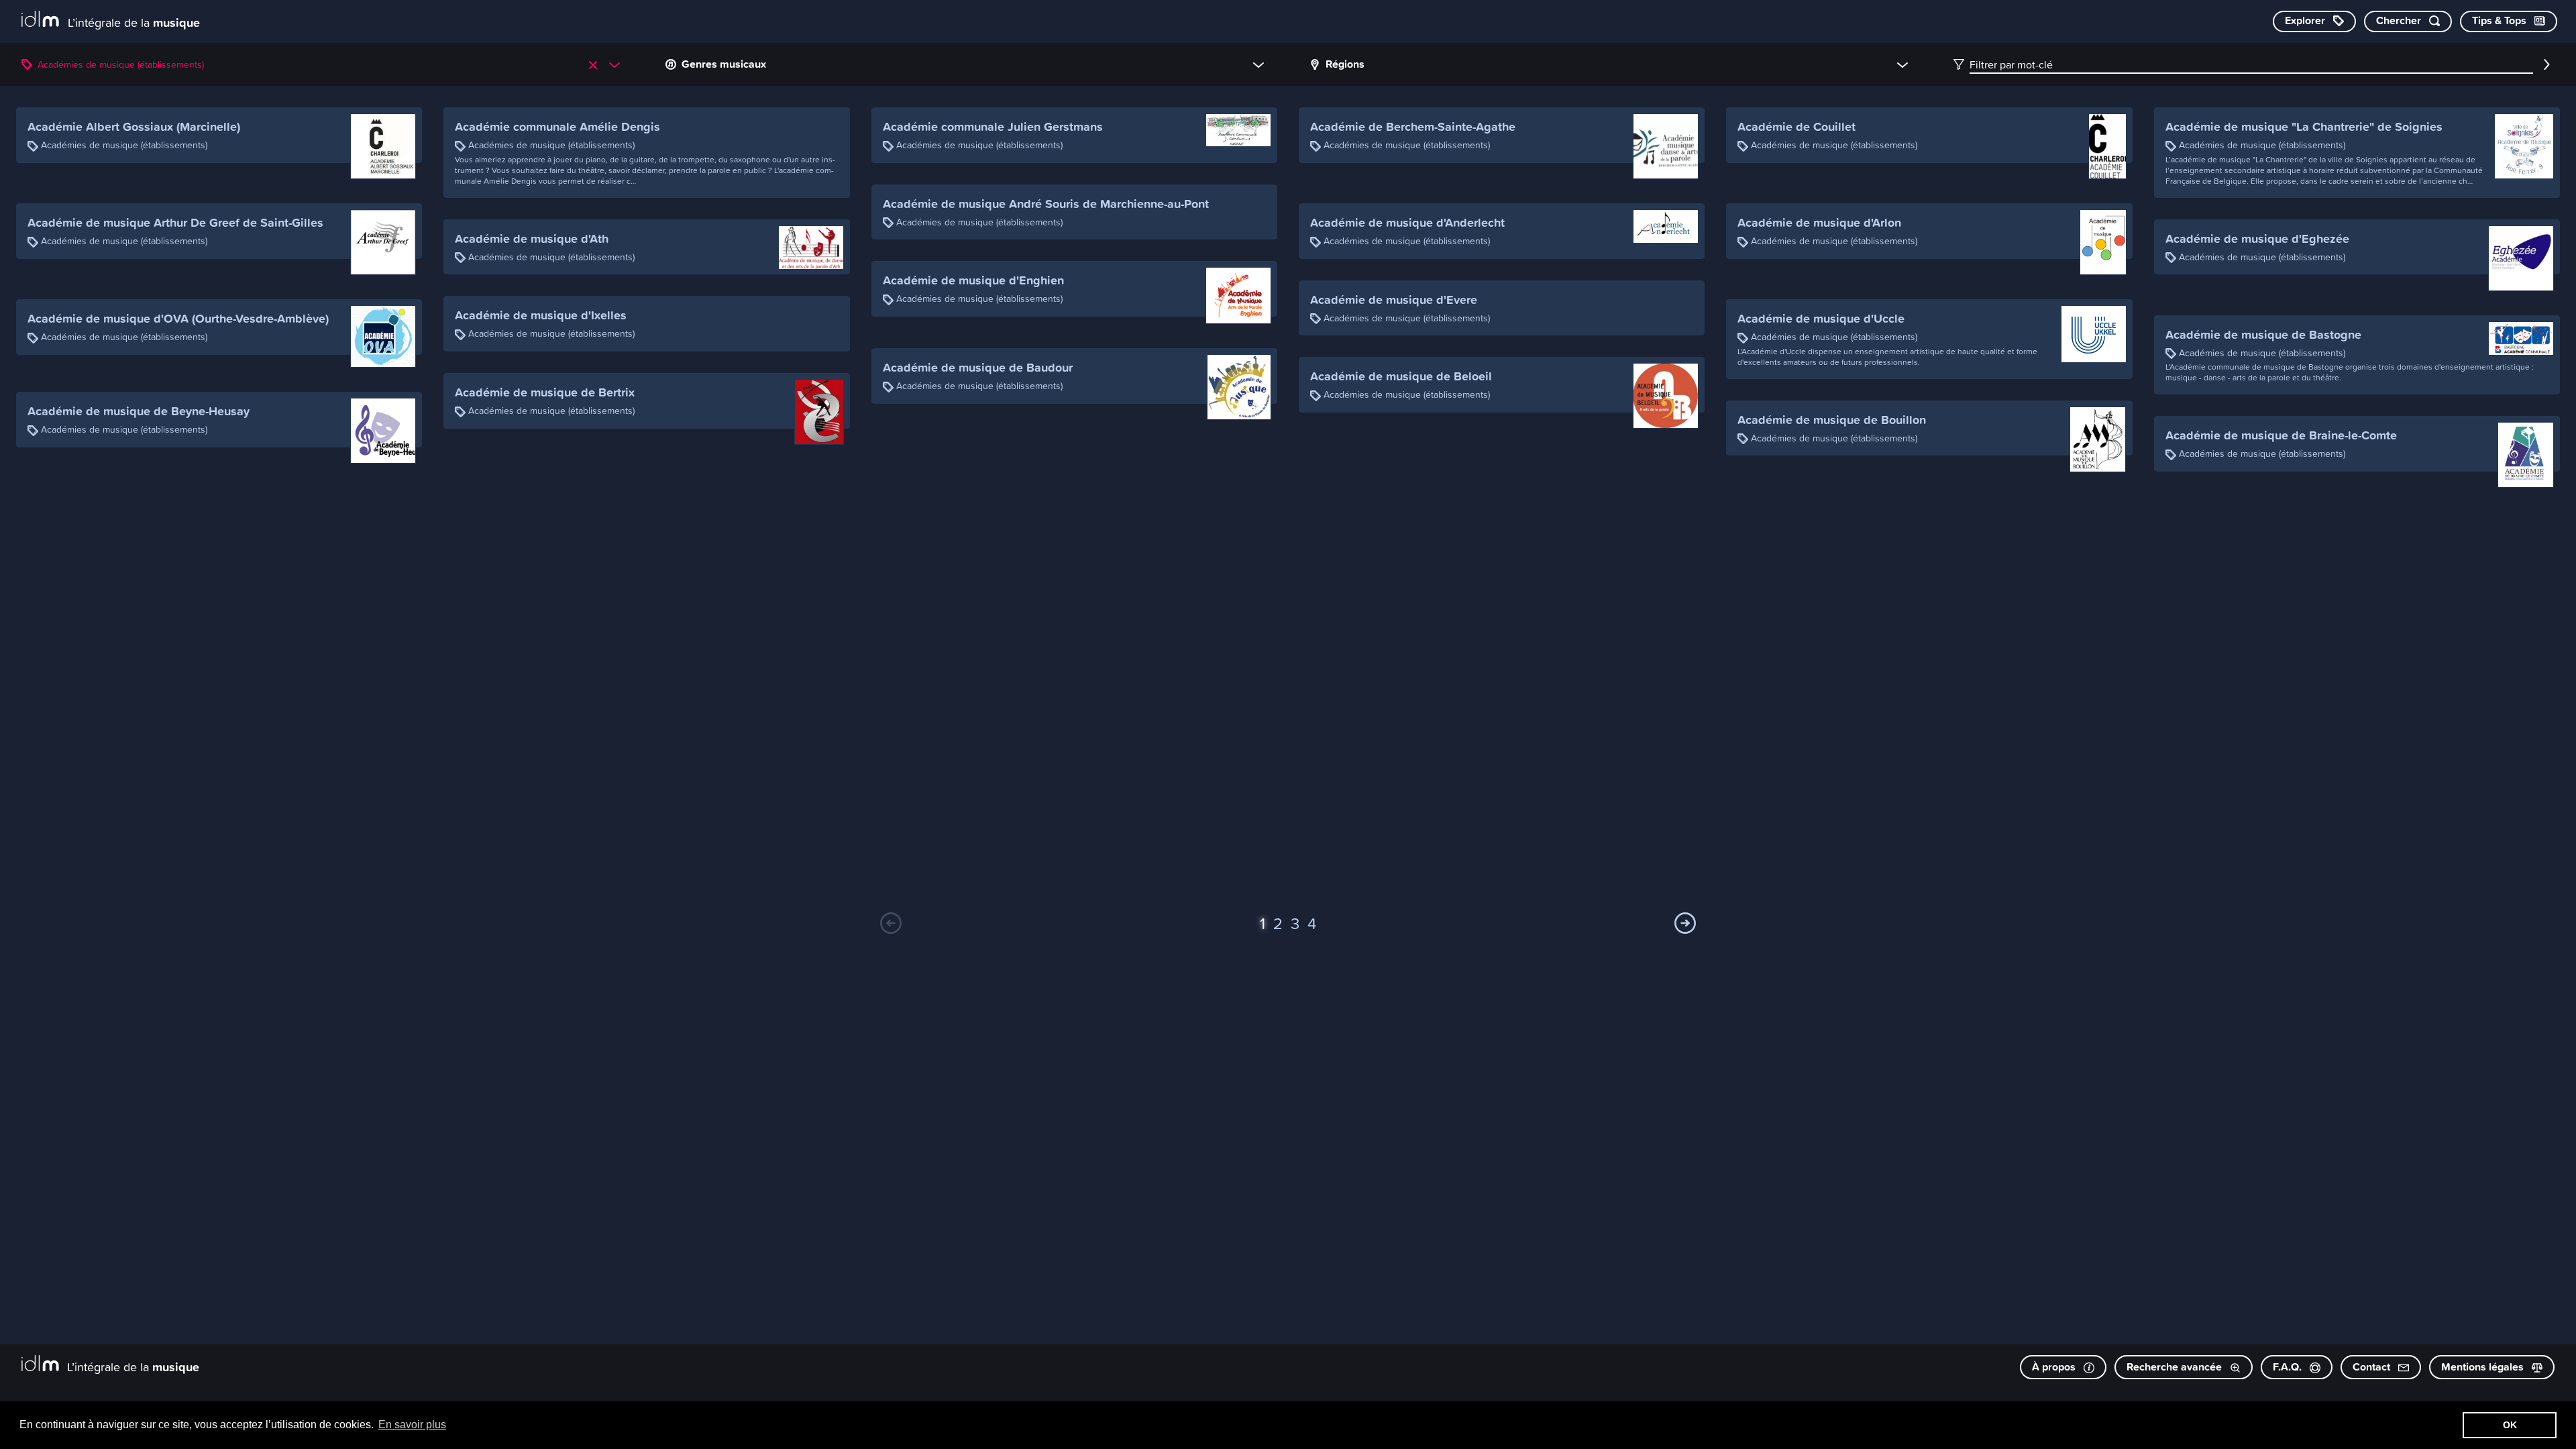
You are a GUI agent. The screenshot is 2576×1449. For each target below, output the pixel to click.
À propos (2055, 1367)
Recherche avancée (2176, 1367)
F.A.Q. (2289, 1367)
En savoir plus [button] (412, 1425)
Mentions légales (2484, 1367)
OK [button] (2510, 1425)
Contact (2373, 1367)
